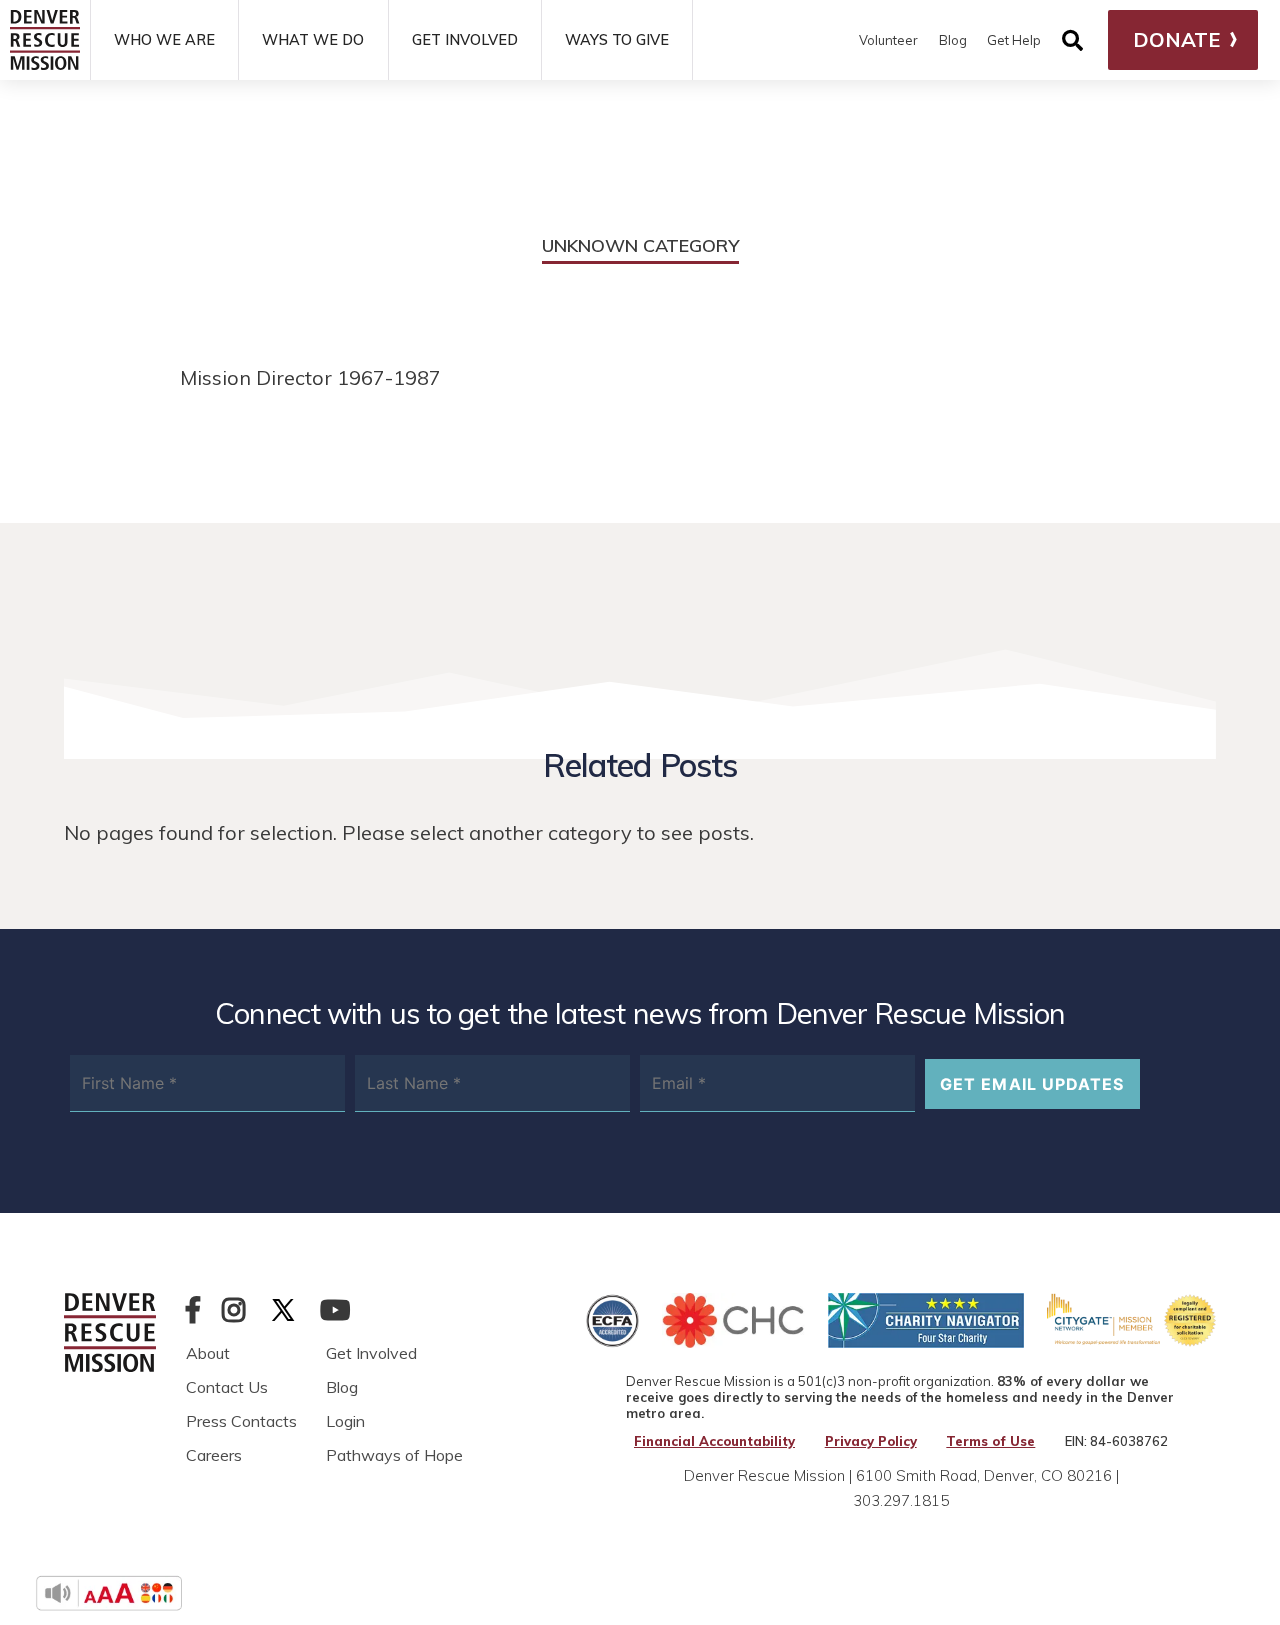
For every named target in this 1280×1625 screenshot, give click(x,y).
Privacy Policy (871, 1441)
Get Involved (371, 1353)
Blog (953, 40)
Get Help (1014, 40)
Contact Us (227, 1387)
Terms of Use (990, 1441)
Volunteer (888, 40)
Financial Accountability (714, 1441)
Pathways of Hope (394, 1455)
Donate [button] (1176, 39)
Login (345, 1421)
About (208, 1353)
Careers (214, 1455)
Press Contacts (241, 1421)
